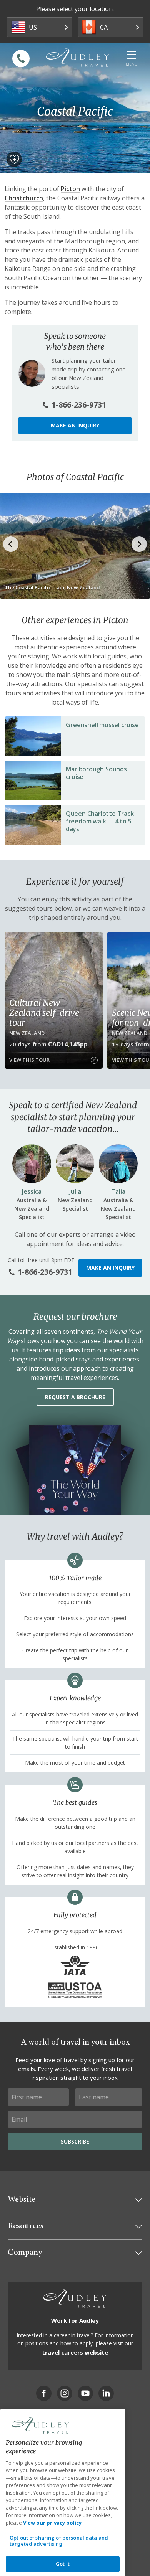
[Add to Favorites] (14, 159)
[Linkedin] (106, 2393)
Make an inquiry (75, 425)
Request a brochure (75, 1397)
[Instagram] (65, 2393)
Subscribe (75, 2141)
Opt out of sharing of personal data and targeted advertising (59, 2541)
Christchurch (24, 198)
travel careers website (75, 2352)
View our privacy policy (52, 2523)
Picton (70, 189)
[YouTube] (85, 2393)
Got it (63, 2564)
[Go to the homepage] (78, 58)
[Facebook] (44, 2393)
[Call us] (21, 59)
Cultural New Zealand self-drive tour (44, 1013)
